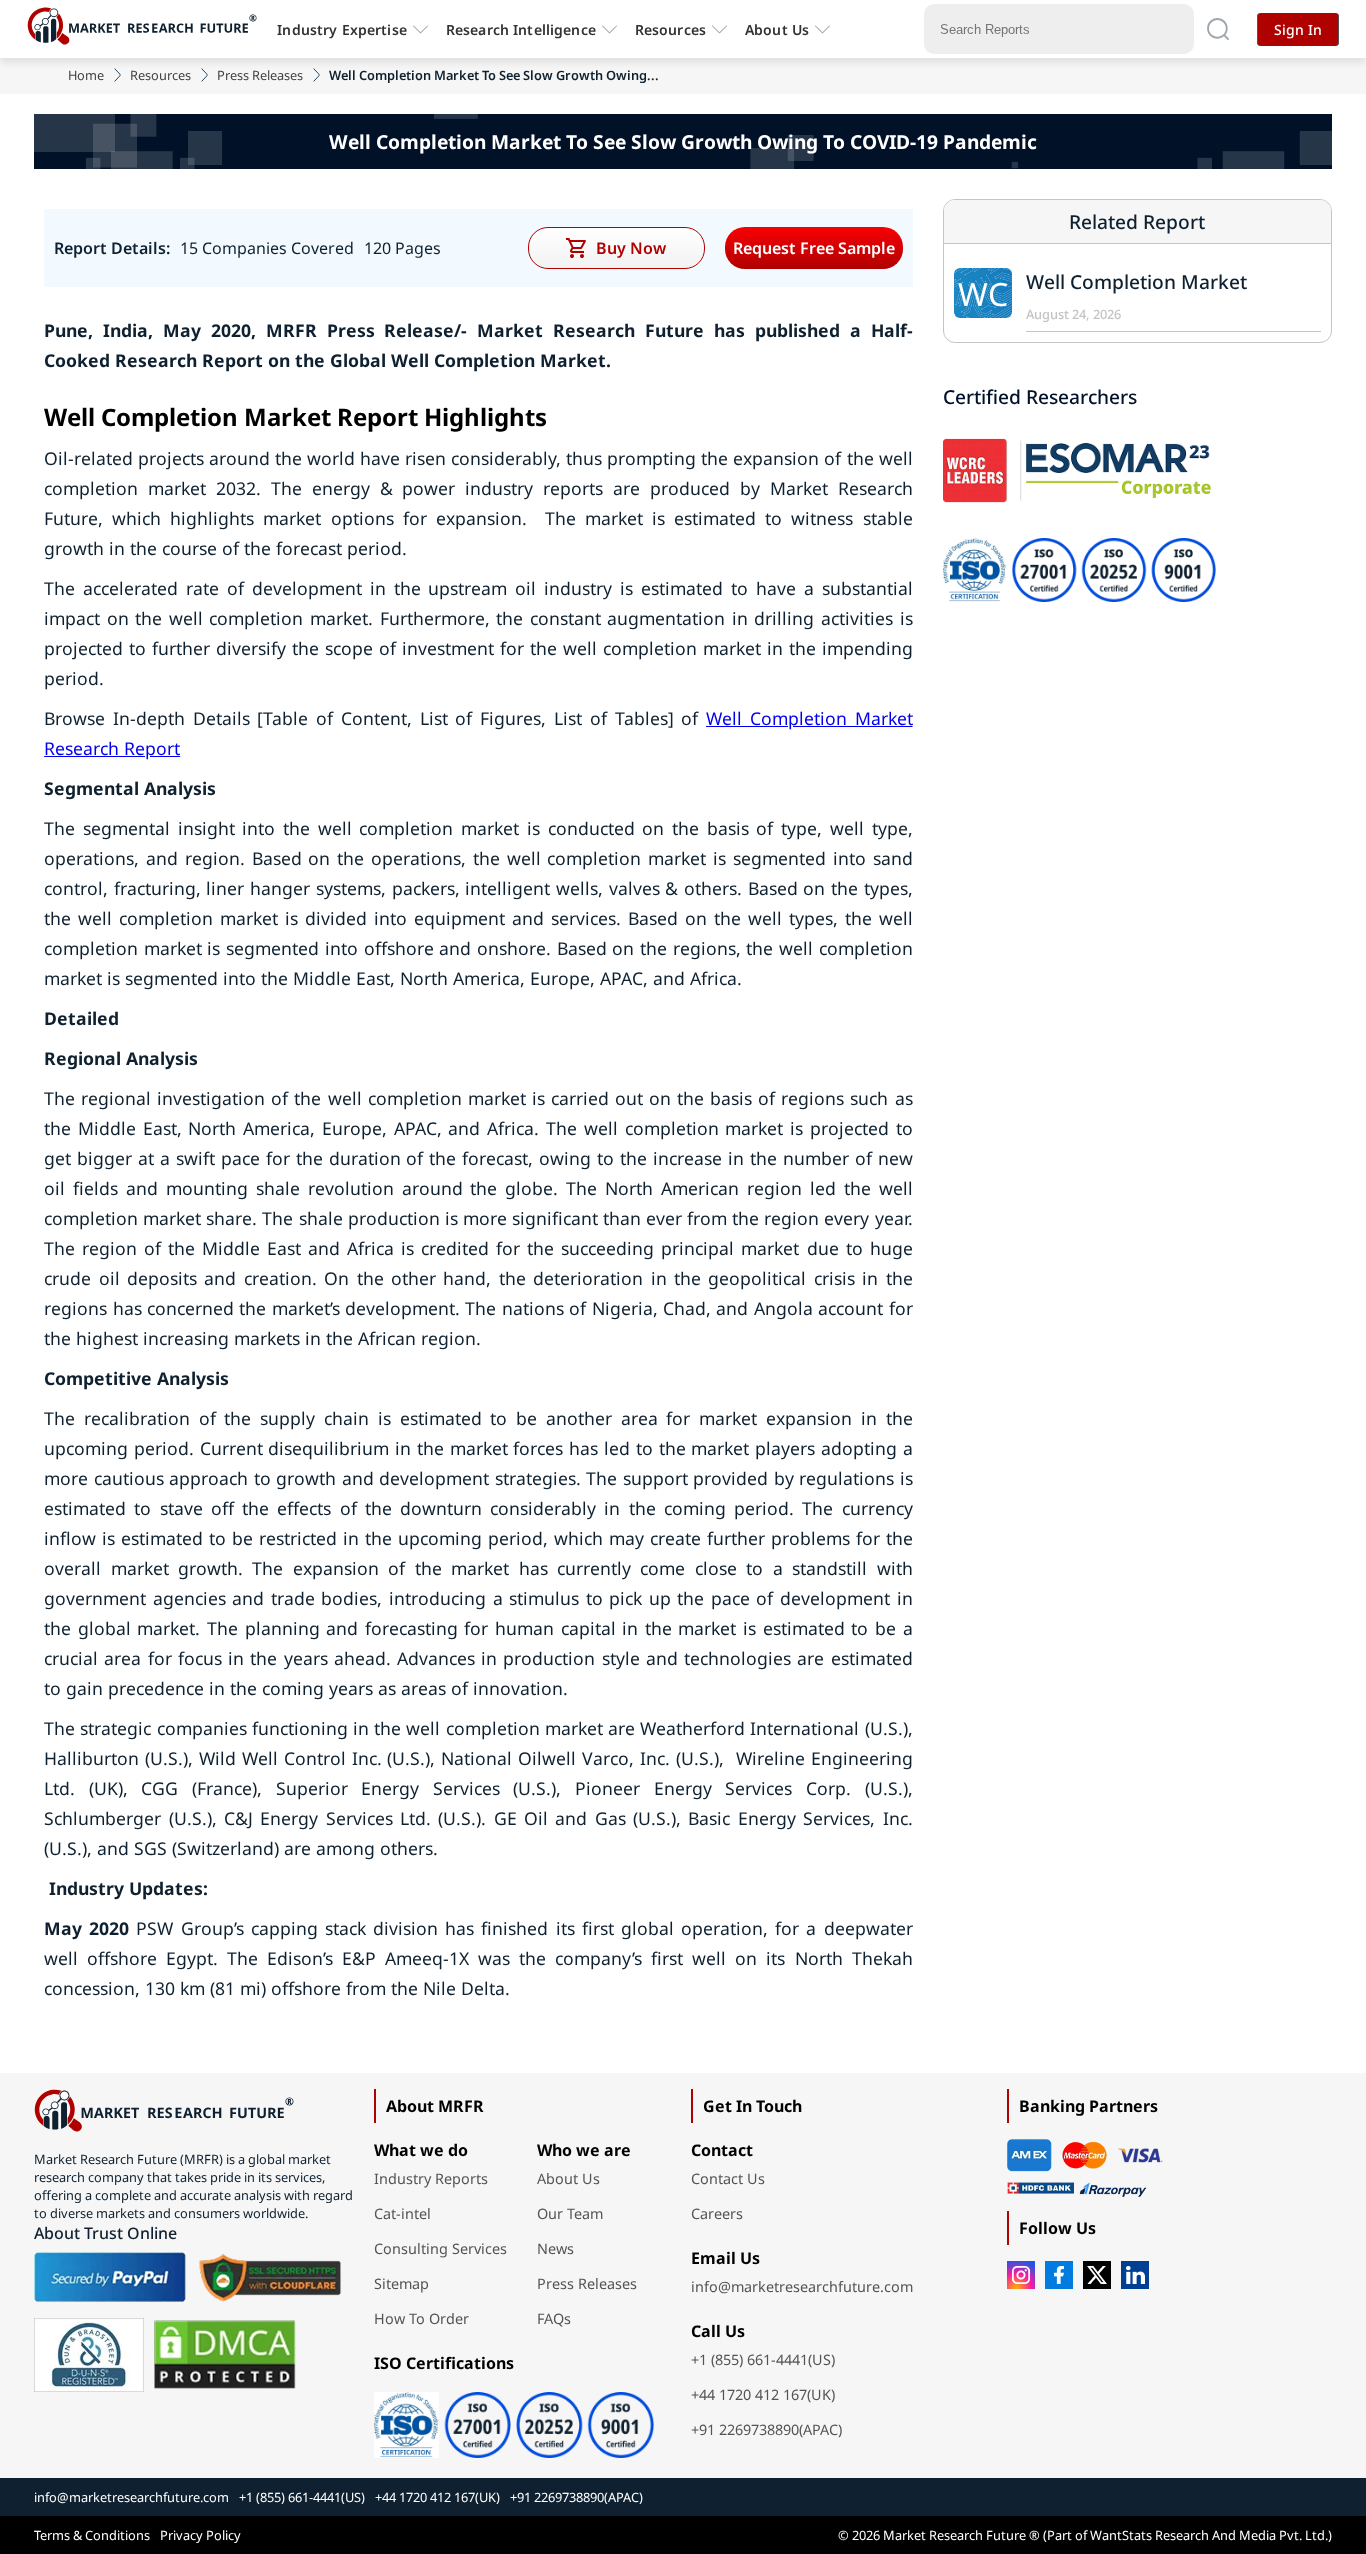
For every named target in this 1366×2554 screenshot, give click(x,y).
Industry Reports (431, 2178)
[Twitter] (1097, 2275)
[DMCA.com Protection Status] (224, 2355)
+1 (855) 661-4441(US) (763, 2359)
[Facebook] (1059, 2275)
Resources (160, 75)
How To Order (421, 2318)
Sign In (1298, 29)
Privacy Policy (200, 2535)
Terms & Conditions (92, 2535)
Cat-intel (402, 2213)
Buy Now (631, 248)
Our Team (570, 2213)
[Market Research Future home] (147, 29)
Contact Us (728, 2178)
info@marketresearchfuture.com (802, 2286)
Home (86, 75)
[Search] (1218, 29)
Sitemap (401, 2283)
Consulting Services (440, 2248)
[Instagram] (1021, 2275)
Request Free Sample (814, 248)
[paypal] (110, 2277)
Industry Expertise (342, 29)
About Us (777, 29)
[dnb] (89, 2355)
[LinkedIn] (1135, 2275)
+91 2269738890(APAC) (766, 2429)
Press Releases (260, 75)
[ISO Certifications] (514, 2418)
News (555, 2248)
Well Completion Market (1136, 281)
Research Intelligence (521, 29)
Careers (717, 2213)
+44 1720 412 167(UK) (763, 2394)
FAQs (554, 2318)
